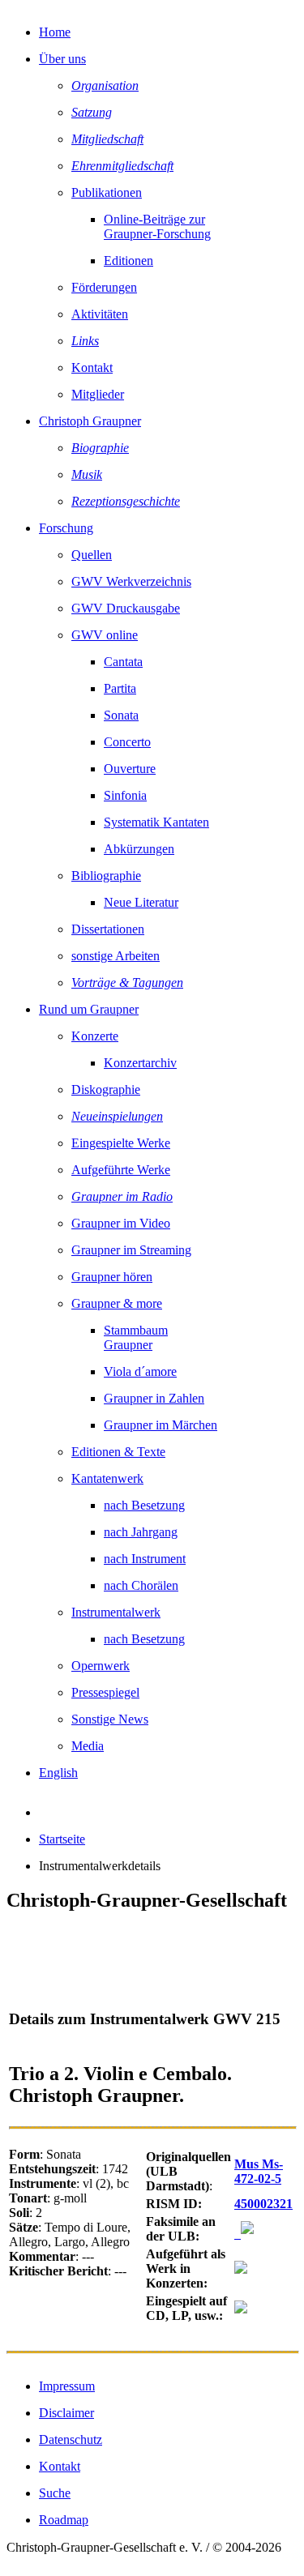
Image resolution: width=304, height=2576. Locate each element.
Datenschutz (71, 2439)
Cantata (123, 662)
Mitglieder (98, 394)
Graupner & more (117, 1303)
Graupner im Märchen (161, 1425)
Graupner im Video (121, 1223)
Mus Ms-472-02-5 (259, 2171)
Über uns (62, 59)
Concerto (127, 742)
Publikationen (107, 192)
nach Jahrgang (141, 1532)
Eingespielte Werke (121, 1143)
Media (88, 1746)
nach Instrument (145, 1559)
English (58, 1773)
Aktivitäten (100, 314)
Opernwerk (101, 1666)
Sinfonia (125, 795)
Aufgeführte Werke (121, 1170)
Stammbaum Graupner (136, 1337)
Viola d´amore (140, 1371)
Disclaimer (66, 2413)
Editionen (128, 261)
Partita (120, 688)
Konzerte (95, 1036)
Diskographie (106, 1089)
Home (55, 32)
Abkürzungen (139, 849)
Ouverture (130, 769)
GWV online (105, 635)
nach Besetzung (144, 1505)
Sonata (121, 715)
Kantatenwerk (107, 1478)
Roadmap (64, 2520)
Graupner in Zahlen (154, 1398)
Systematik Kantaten (156, 822)
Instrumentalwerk (116, 1612)
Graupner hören (112, 1277)
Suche (55, 2493)
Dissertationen (108, 929)
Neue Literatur (141, 902)
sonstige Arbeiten (116, 956)
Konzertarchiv (140, 1063)
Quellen (92, 555)
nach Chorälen (141, 1585)
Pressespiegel (105, 1692)
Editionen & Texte (118, 1452)
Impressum (67, 2386)
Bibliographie (106, 876)
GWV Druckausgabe (126, 608)
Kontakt (92, 367)
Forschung (66, 528)
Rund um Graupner (89, 1009)
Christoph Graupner (90, 421)
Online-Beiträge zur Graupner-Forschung (157, 226)
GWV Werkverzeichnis (131, 581)
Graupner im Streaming (131, 1250)
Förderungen (104, 287)
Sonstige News (110, 1719)
